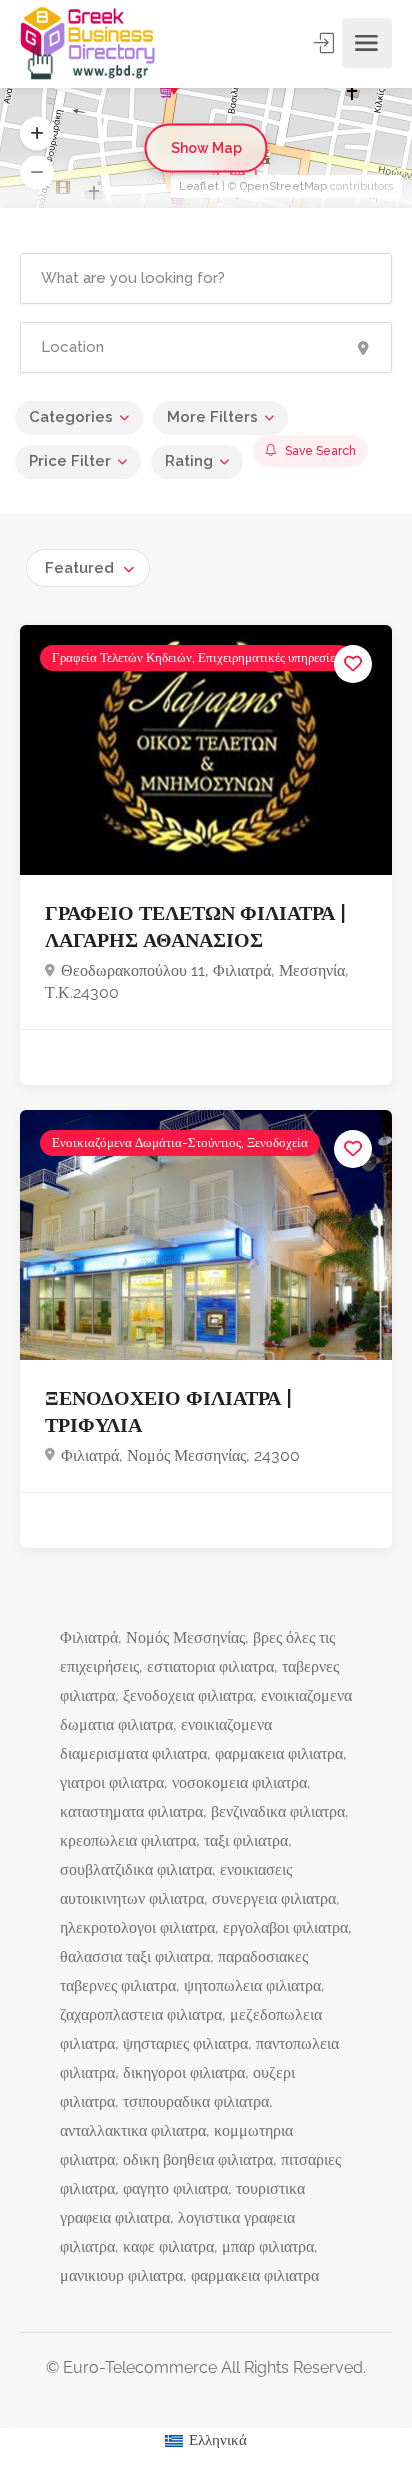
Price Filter (70, 461)
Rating (189, 461)
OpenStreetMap (283, 186)
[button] (37, 134)
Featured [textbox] (79, 568)
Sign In (326, 43)
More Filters (212, 417)
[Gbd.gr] (89, 43)
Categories (71, 417)
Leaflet (199, 186)
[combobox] (88, 568)
